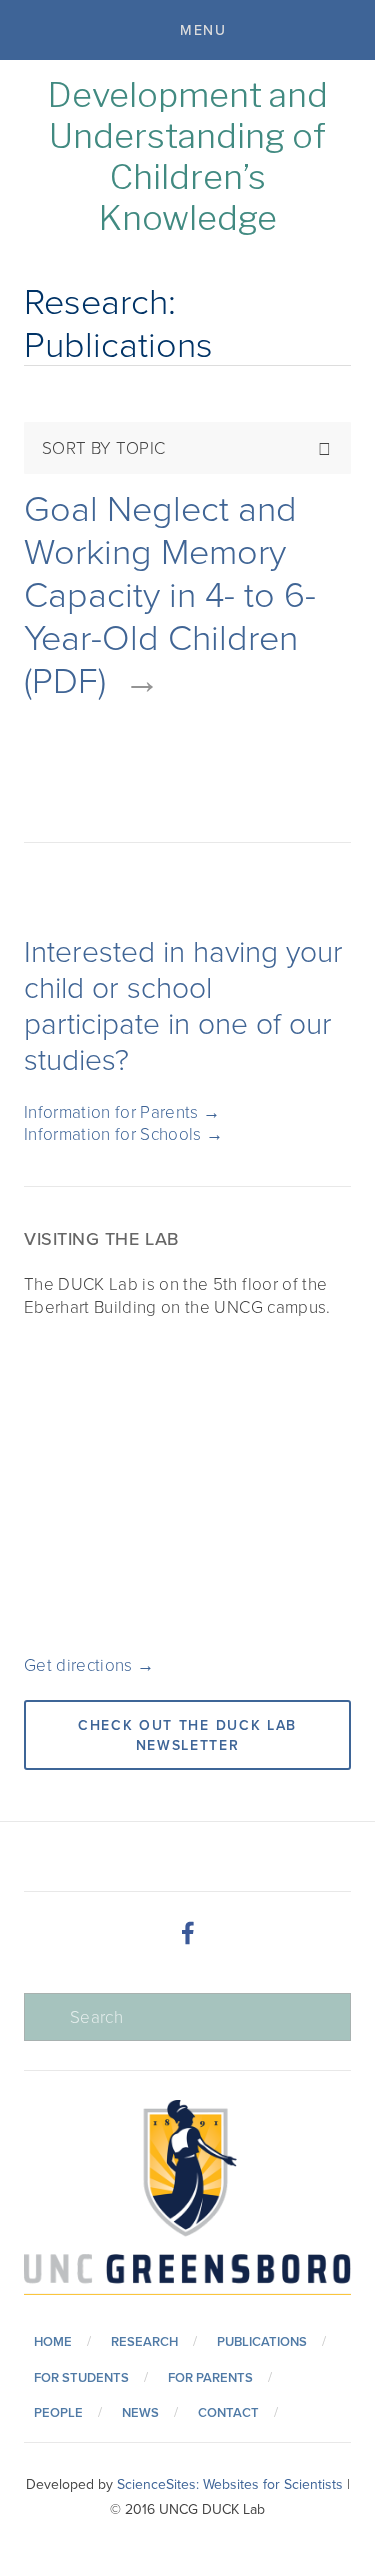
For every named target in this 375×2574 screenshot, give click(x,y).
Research (144, 2341)
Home (53, 2341)
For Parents (210, 2377)
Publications (262, 2341)
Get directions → (89, 1664)
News (140, 2412)
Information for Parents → (122, 1111)
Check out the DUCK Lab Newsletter (187, 1735)
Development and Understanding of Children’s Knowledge (187, 156)
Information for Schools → (124, 1133)
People (58, 2412)
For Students (81, 2377)
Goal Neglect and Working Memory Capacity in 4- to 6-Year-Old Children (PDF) (170, 593)
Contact (228, 2412)
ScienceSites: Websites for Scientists (230, 2484)
